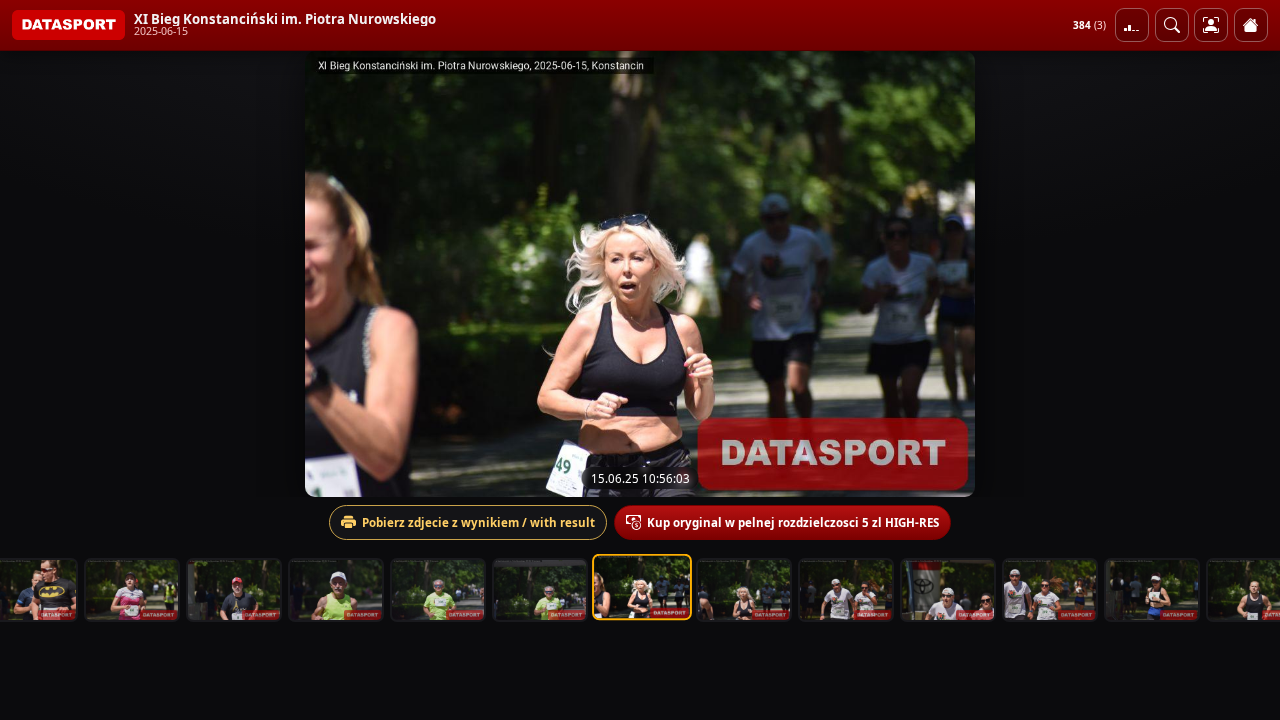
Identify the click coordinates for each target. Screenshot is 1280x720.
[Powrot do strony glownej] (1251, 25)
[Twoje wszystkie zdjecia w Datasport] (1211, 25)
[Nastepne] (1247, 274)
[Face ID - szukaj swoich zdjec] (1172, 25)
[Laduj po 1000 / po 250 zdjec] (1132, 25)
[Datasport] (68, 25)
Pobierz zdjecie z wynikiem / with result (478, 522)
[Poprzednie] (33, 274)
